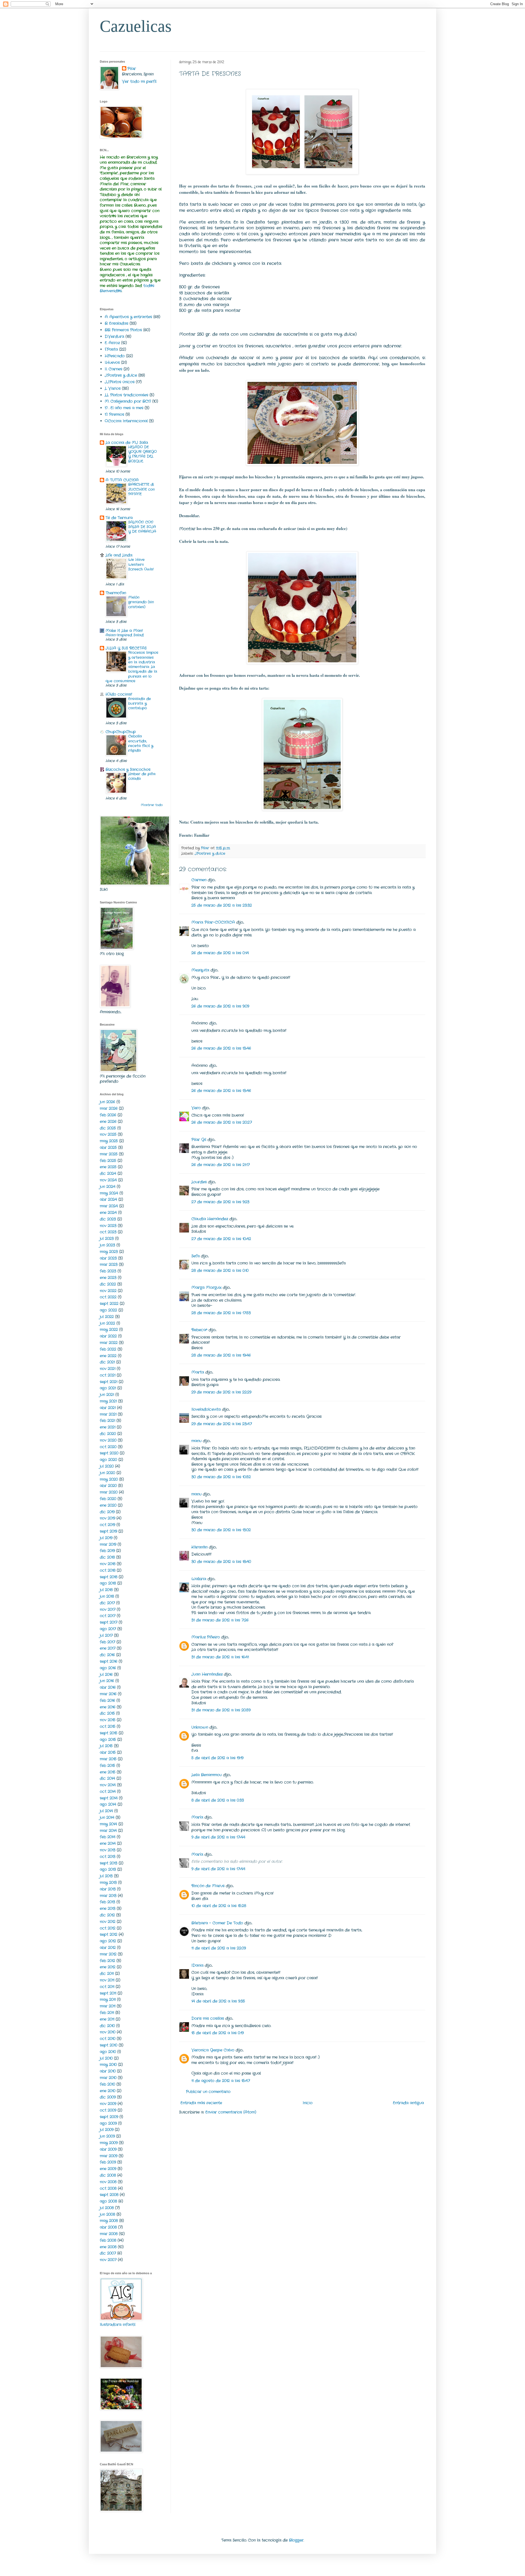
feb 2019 (107, 1551)
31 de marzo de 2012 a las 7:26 (220, 1620)
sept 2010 (109, 2045)
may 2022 (109, 1330)
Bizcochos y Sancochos (128, 769)
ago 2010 (108, 2052)
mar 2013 (108, 1896)
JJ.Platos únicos (120, 382)
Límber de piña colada (142, 776)
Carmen (199, 880)
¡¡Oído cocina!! (119, 694)
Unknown (200, 1727)
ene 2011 (107, 2019)
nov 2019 (107, 1518)
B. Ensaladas (116, 323)
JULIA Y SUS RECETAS (126, 648)
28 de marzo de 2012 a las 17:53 (221, 1313)
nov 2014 (108, 1785)
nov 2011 (107, 1980)
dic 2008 (108, 2175)
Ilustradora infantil (118, 2325)
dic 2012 (107, 1915)
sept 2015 (109, 1733)
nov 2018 (108, 1564)
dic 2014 (107, 1778)
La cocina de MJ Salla (127, 443)
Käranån (199, 1547)
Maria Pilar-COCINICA (213, 922)
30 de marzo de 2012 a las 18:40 (221, 1562)
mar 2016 (108, 1694)
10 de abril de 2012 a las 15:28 (219, 1906)
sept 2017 (109, 1622)
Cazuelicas (136, 26)
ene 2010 (108, 2091)
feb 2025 (108, 1161)
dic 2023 (108, 1219)
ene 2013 (108, 1908)
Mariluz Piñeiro (206, 1637)
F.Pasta (111, 349)
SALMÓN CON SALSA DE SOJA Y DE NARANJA (142, 527)
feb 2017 (107, 1642)
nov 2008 (108, 2182)
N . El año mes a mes (124, 408)
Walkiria (199, 1579)
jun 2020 (107, 1473)
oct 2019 (107, 1525)
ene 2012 (108, 1967)
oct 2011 (107, 1987)
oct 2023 (108, 1232)
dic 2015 (107, 1713)
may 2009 (109, 2143)
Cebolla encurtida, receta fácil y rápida (141, 743)
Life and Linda (119, 555)
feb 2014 (108, 1837)
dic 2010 (107, 2026)
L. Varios (113, 388)
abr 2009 (108, 2149)
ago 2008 (108, 2201)
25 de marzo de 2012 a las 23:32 (222, 905)
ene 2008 (108, 2247)
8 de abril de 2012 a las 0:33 (218, 1800)
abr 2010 (108, 2071)
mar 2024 (109, 1206)
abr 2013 (108, 1889)
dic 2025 (108, 1128)
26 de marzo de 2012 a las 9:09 (220, 1006)
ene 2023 (108, 1278)
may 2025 (109, 1141)
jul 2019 (106, 1538)
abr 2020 (108, 1486)
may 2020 (109, 1479)
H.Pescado (115, 356)
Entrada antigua (408, 2103)
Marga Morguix (206, 1287)
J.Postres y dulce (210, 854)
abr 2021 (108, 1408)
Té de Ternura (119, 518)
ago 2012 (108, 1941)
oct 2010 (108, 2039)
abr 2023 (108, 1258)
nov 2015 (108, 1720)
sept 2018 (109, 1577)
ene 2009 (108, 2169)
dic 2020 (108, 1434)
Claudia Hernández (210, 1219)
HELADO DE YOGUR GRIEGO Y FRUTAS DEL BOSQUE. (142, 454)
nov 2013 (108, 1850)
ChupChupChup (121, 732)
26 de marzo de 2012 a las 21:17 (221, 1165)
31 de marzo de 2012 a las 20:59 (221, 1710)
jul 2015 (106, 1746)
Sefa (196, 1256)
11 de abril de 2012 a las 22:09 (219, 1948)
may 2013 (108, 1883)
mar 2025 (109, 1154)
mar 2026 (109, 1108)
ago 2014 (108, 1804)
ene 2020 (108, 1505)
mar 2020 (109, 1492)
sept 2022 (109, 1304)
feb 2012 (107, 1961)
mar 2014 (108, 1831)
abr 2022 (108, 1336)
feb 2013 (107, 1902)
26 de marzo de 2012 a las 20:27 (222, 1122)
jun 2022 (107, 1323)
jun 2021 (107, 1395)
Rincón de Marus (208, 1886)
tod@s (149, 286)
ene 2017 (108, 1648)
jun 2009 (107, 2136)
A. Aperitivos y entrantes (128, 317)
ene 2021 (108, 1427)
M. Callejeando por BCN (128, 401)
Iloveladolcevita (206, 1409)
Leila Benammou (207, 1775)
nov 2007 (108, 2260)
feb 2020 (108, 1499)
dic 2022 (108, 1284)
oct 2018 (108, 1570)
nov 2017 (108, 1609)
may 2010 (108, 2065)
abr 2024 (108, 1199)
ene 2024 (108, 1213)
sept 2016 (109, 1661)
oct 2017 (108, 1616)
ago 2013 (108, 1869)
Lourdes (199, 1182)
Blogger (296, 2540)
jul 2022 (107, 1317)
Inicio (308, 2103)
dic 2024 (108, 1173)
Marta (198, 1372)
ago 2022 (108, 1310)
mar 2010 (108, 2078)
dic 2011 (107, 1974)
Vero (196, 1108)
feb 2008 (108, 2240)
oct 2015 (108, 1726)
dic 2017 (107, 1603)
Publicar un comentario (208, 2092)
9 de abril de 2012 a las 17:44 (218, 1837)
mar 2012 (108, 1954)
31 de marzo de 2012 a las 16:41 (220, 1657)
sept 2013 (109, 1863)
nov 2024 (108, 1180)
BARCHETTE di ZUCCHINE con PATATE (142, 489)
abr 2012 (108, 1948)
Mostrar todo (152, 805)
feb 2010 (107, 2084)
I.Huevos (112, 362)
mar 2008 (109, 2234)
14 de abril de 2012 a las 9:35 (218, 2001)
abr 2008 (108, 2227)
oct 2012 (108, 1928)
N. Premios (114, 414)
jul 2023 (107, 1239)
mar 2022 (109, 1343)
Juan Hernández (207, 1674)
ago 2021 (108, 1388)
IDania (197, 1965)
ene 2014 (108, 1843)
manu (196, 1441)
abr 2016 (108, 1687)
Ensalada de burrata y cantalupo (140, 704)
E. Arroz (112, 343)
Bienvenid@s (111, 291)
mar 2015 (108, 1759)
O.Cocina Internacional (126, 421)
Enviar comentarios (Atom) (231, 2112)
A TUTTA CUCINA (122, 480)
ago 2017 (108, 1629)
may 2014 (108, 1824)
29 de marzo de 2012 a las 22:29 (221, 1392)
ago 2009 (108, 2123)
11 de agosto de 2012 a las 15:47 (221, 2081)
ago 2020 (108, 1460)
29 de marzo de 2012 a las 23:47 (222, 1424)
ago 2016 (108, 1668)
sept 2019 (108, 1531)
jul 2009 (107, 2130)
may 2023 (109, 1252)
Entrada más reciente (201, 2103)
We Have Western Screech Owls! (141, 564)
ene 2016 (108, 1707)
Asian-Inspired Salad (125, 635)
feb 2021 (107, 1421)
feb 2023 (108, 1271)
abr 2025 (108, 1148)
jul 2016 (106, 1675)
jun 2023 (107, 1245)
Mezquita (200, 970)
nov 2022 (108, 1291)
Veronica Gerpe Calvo (213, 2050)
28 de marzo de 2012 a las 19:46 (221, 1355)
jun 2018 (107, 1596)
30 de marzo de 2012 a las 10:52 (221, 1477)
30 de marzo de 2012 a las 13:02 (221, 1530)
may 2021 (108, 1401)
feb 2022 (108, 1349)
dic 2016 (107, 1655)
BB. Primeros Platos (123, 330)
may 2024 (109, 1193)
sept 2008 (109, 2195)
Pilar (132, 69)
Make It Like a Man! (124, 631)
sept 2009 (109, 2117)
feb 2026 (108, 1115)
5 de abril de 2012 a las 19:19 (217, 1758)
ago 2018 (108, 1583)
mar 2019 (108, 1544)
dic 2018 (107, 1557)
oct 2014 (108, 1792)
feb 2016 (107, 1700)
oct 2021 (108, 1375)
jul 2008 (107, 2208)
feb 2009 (108, 2162)
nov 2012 (108, 1922)
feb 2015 (107, 1766)
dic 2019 (107, 1512)
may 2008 (109, 2221)
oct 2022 (108, 1297)
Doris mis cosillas (208, 2018)
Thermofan (116, 593)
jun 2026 (107, 1102)
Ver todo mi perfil (139, 81)
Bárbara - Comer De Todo (217, 1923)
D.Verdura (114, 336)
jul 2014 (106, 1811)
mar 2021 (108, 1414)
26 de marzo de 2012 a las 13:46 (221, 1048)
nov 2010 (108, 2032)
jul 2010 (106, 2058)
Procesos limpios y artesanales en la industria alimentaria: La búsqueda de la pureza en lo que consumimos (132, 667)
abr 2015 (108, 1752)
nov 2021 (108, 1369)
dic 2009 (108, 2097)
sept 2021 (109, 1382)
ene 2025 (108, 1167)
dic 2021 (107, 1362)
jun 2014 (107, 1817)
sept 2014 (109, 1798)
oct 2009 (108, 2110)
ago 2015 (108, 1740)
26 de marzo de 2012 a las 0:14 (220, 953)
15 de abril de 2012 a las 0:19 (218, 2033)
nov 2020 (108, 1440)
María (197, 1817)
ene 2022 (108, 1356)
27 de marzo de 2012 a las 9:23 (220, 1202)
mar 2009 (109, 2156)
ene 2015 (108, 1772)
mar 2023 (109, 1264)
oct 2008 (108, 2188)
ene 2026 (108, 1122)
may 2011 (108, 2000)
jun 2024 (108, 1187)
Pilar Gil (199, 1140)
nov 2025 (108, 1134)
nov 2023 (108, 1226)
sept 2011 (108, 1993)
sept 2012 (109, 1934)
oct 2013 (108, 1857)
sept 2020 (109, 1453)
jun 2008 (107, 2214)
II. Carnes (113, 369)
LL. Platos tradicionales (126, 395)
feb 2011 (107, 2013)
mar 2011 (108, 2006)
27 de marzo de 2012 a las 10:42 (221, 1239)
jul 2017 (106, 1635)
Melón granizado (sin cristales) (141, 602)
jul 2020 (107, 1466)
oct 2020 (108, 1447)
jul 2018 (106, 1590)
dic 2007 (108, 2253)
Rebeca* (199, 1330)
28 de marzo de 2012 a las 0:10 (220, 1271)
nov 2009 (108, 2104)
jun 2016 (107, 1681)
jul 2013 (106, 1876)
